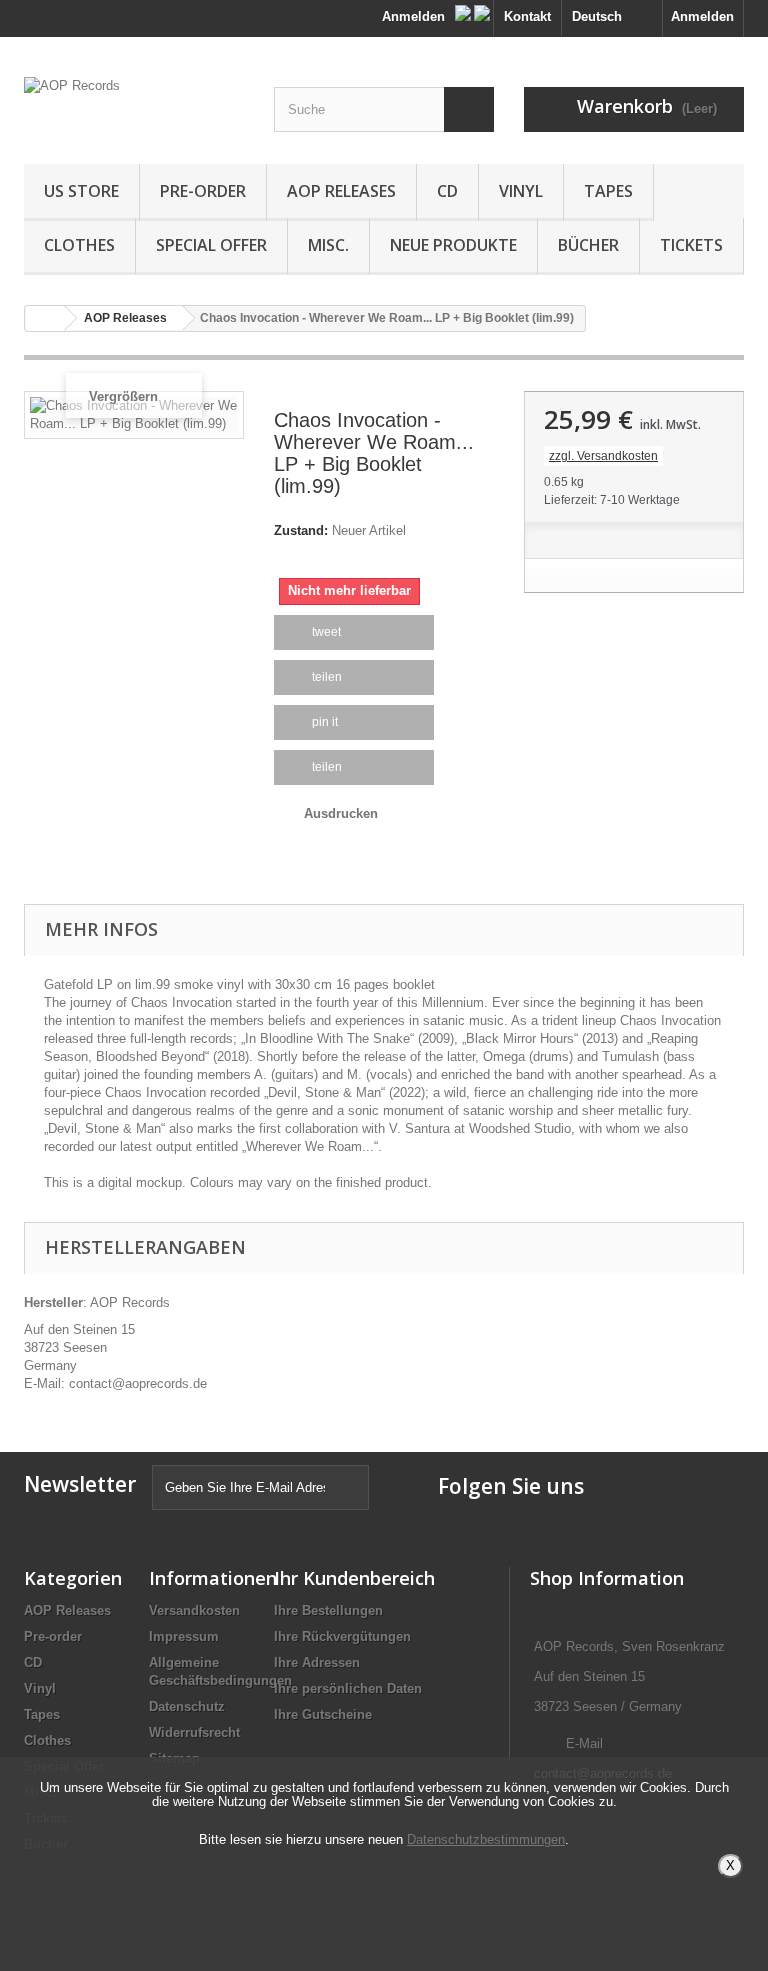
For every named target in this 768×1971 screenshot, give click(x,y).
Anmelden (702, 16)
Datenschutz (187, 1706)
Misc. (328, 245)
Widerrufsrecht (194, 1732)
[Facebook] (464, 9)
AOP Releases (341, 191)
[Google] (482, 9)
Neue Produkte (453, 245)
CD (447, 191)
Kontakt (527, 16)
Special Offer (211, 245)
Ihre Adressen (317, 1662)
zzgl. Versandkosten (603, 456)
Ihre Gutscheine (323, 1714)
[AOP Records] (134, 108)
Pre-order (203, 191)
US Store (81, 191)
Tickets (691, 245)
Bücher (588, 245)
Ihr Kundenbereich (354, 1578)
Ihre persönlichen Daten (348, 1688)
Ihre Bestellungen (328, 1610)
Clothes (79, 245)
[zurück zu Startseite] (45, 318)
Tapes (608, 191)
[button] (354, 632)
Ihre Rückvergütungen (342, 1636)
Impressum (184, 1636)
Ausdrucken (341, 813)
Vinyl (521, 191)
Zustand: (301, 530)
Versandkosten (194, 1610)
